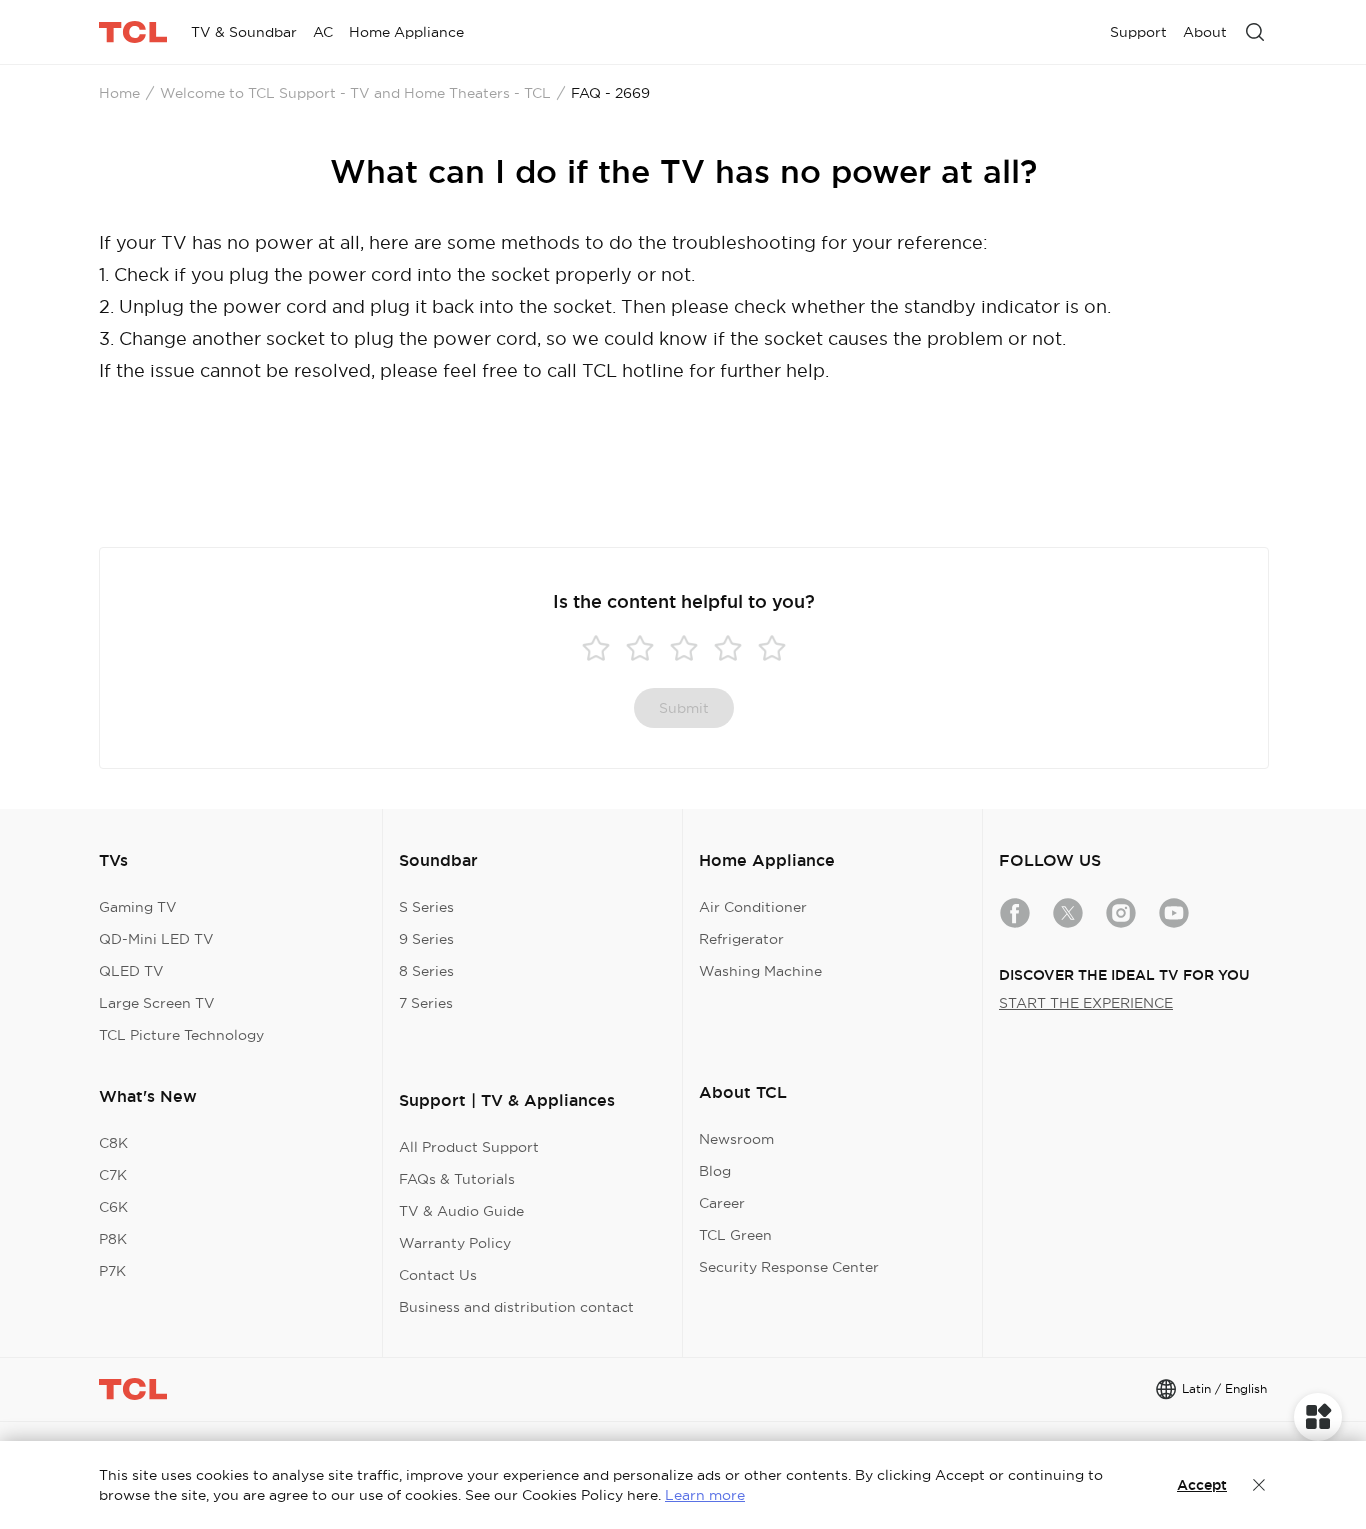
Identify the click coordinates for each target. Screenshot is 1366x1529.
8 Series (426, 971)
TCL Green (735, 1235)
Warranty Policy (455, 1243)
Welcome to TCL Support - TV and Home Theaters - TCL (355, 93)
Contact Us (438, 1275)
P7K (112, 1271)
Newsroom (736, 1139)
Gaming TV (138, 907)
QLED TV (131, 971)
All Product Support (469, 1147)
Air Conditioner (753, 907)
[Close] (1259, 1485)
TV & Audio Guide (461, 1211)
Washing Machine (760, 971)
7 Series (426, 1003)
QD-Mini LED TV (156, 939)
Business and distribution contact (516, 1307)
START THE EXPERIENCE (1086, 1003)
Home (119, 93)
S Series (426, 907)
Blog (715, 1171)
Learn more (705, 1495)
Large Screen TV (157, 1003)
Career (722, 1203)
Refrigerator (741, 939)
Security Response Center (789, 1267)
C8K (113, 1143)
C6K (113, 1207)
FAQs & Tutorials (457, 1179)
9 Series (426, 939)
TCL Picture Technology (181, 1035)
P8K (113, 1239)
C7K (113, 1175)
